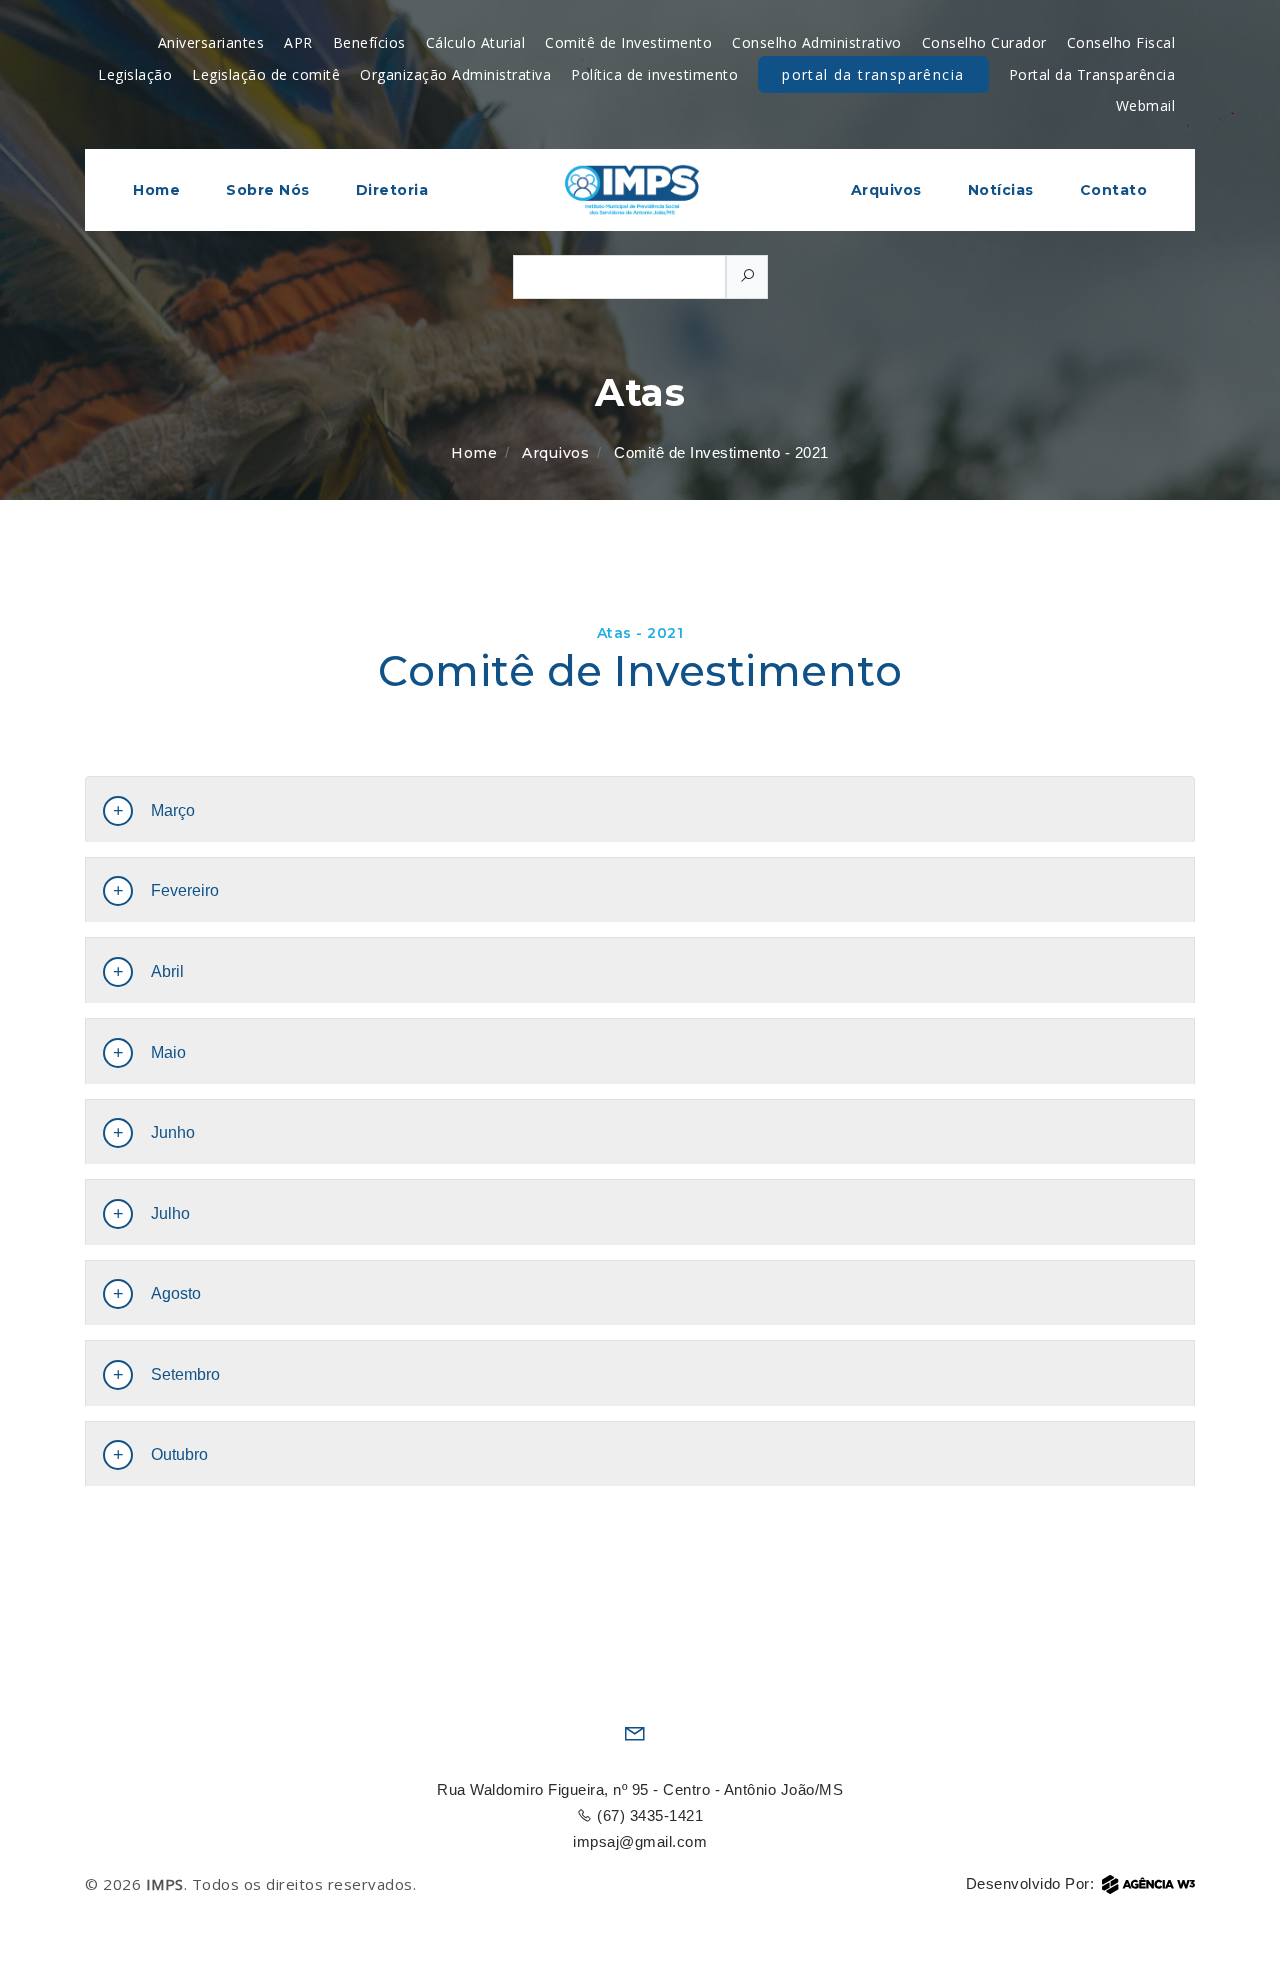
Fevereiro (185, 890)
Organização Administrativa (455, 74)
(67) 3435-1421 (648, 1815)
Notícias (1001, 190)
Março (173, 810)
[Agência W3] (1148, 1884)
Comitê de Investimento (628, 42)
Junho (173, 1132)
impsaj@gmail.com (640, 1841)
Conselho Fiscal (1121, 42)
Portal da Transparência (873, 74)
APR (298, 42)
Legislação (135, 74)
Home (156, 190)
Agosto (176, 1293)
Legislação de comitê (266, 74)
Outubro (179, 1454)
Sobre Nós (268, 190)
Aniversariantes (211, 42)
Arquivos (886, 190)
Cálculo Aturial (476, 42)
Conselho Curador (984, 42)
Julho (170, 1213)
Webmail (1146, 105)
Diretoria (392, 190)
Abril (167, 971)
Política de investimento (654, 74)
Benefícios (369, 42)
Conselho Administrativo (817, 42)
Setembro (185, 1374)
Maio (168, 1052)
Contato (1114, 190)
